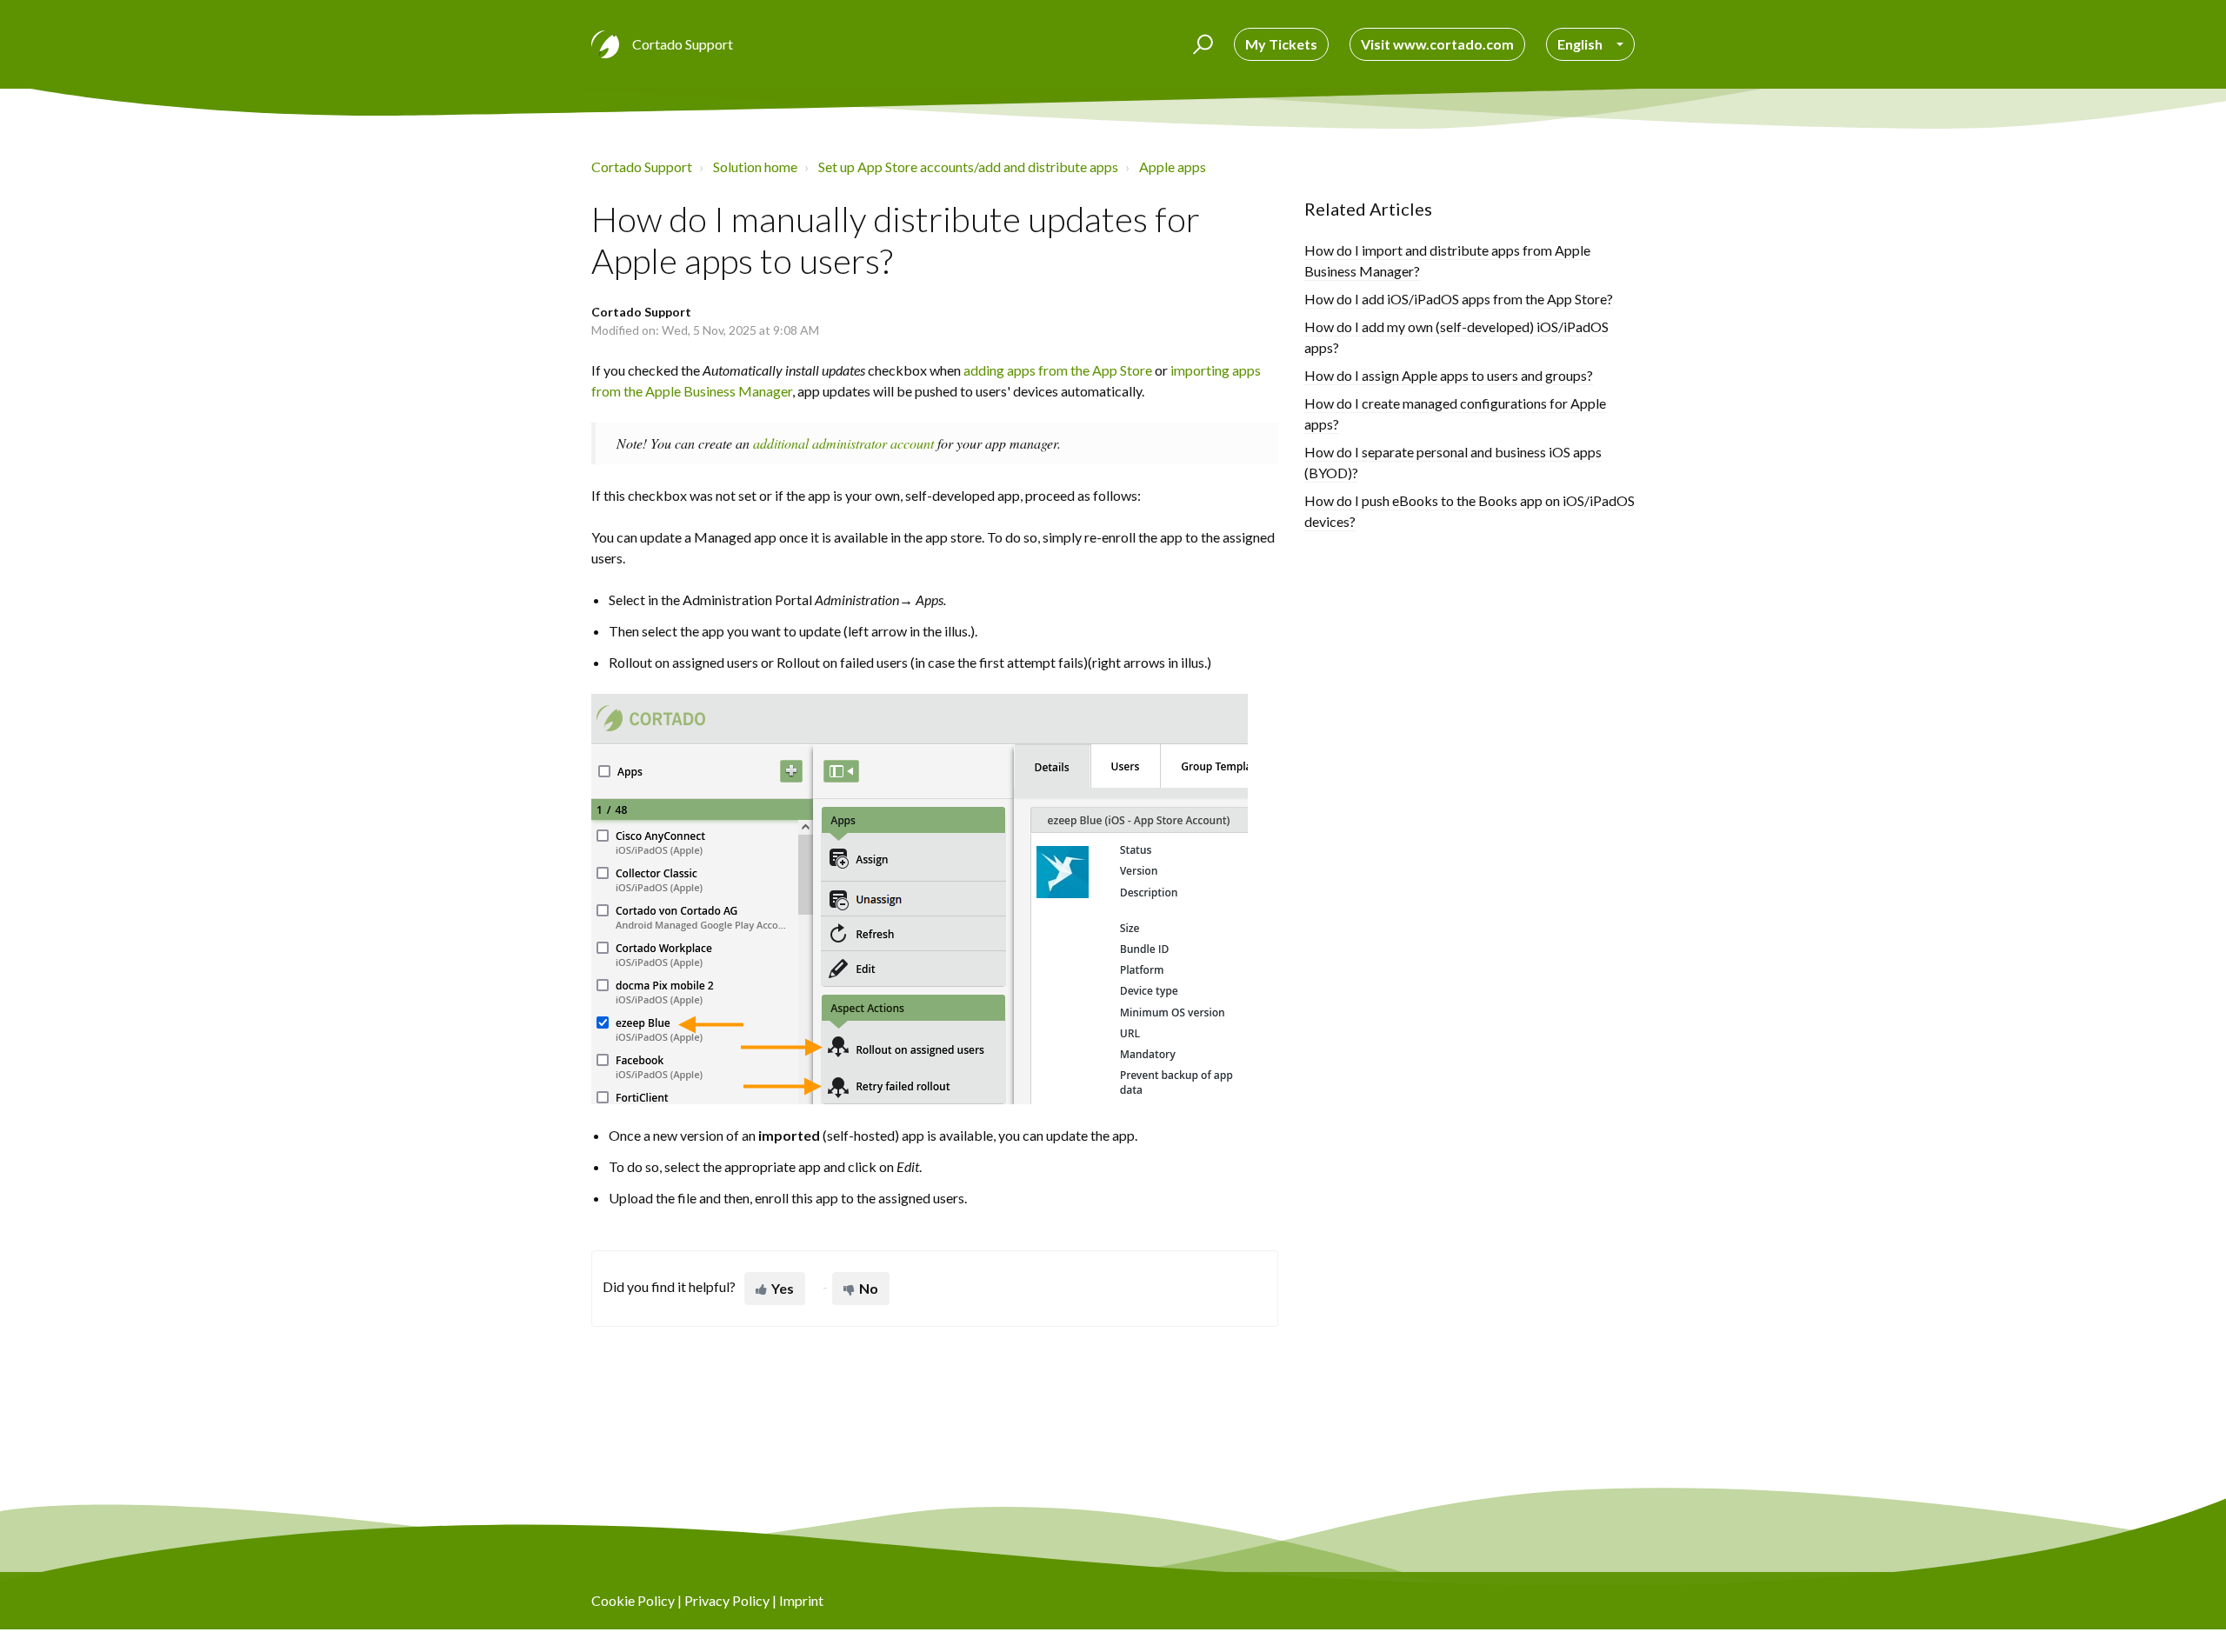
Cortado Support (642, 167)
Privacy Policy (727, 1600)
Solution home (755, 167)
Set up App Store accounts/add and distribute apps (968, 167)
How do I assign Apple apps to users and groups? (1449, 375)
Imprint (801, 1600)
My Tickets (1281, 44)
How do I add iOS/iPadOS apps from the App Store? (1459, 299)
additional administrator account (843, 443)
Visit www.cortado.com (1437, 44)
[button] (1200, 44)
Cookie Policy (633, 1600)
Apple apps (1173, 167)
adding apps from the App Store (1058, 370)
